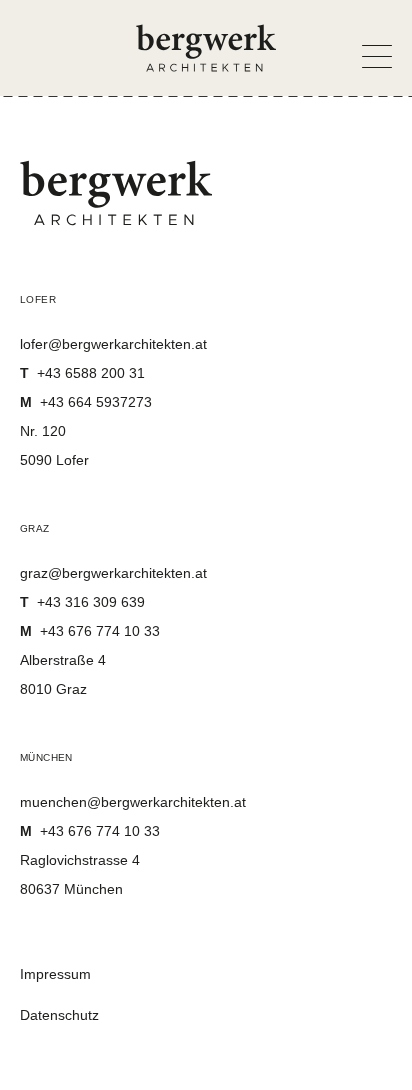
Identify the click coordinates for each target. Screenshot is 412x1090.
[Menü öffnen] (369, 51)
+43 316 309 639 (82, 602)
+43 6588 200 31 (82, 373)
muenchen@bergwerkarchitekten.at (133, 802)
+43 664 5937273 (86, 402)
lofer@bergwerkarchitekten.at (113, 344)
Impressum (55, 974)
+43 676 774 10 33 (90, 631)
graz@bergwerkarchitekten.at (113, 573)
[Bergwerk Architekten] (206, 48)
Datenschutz (59, 1015)
